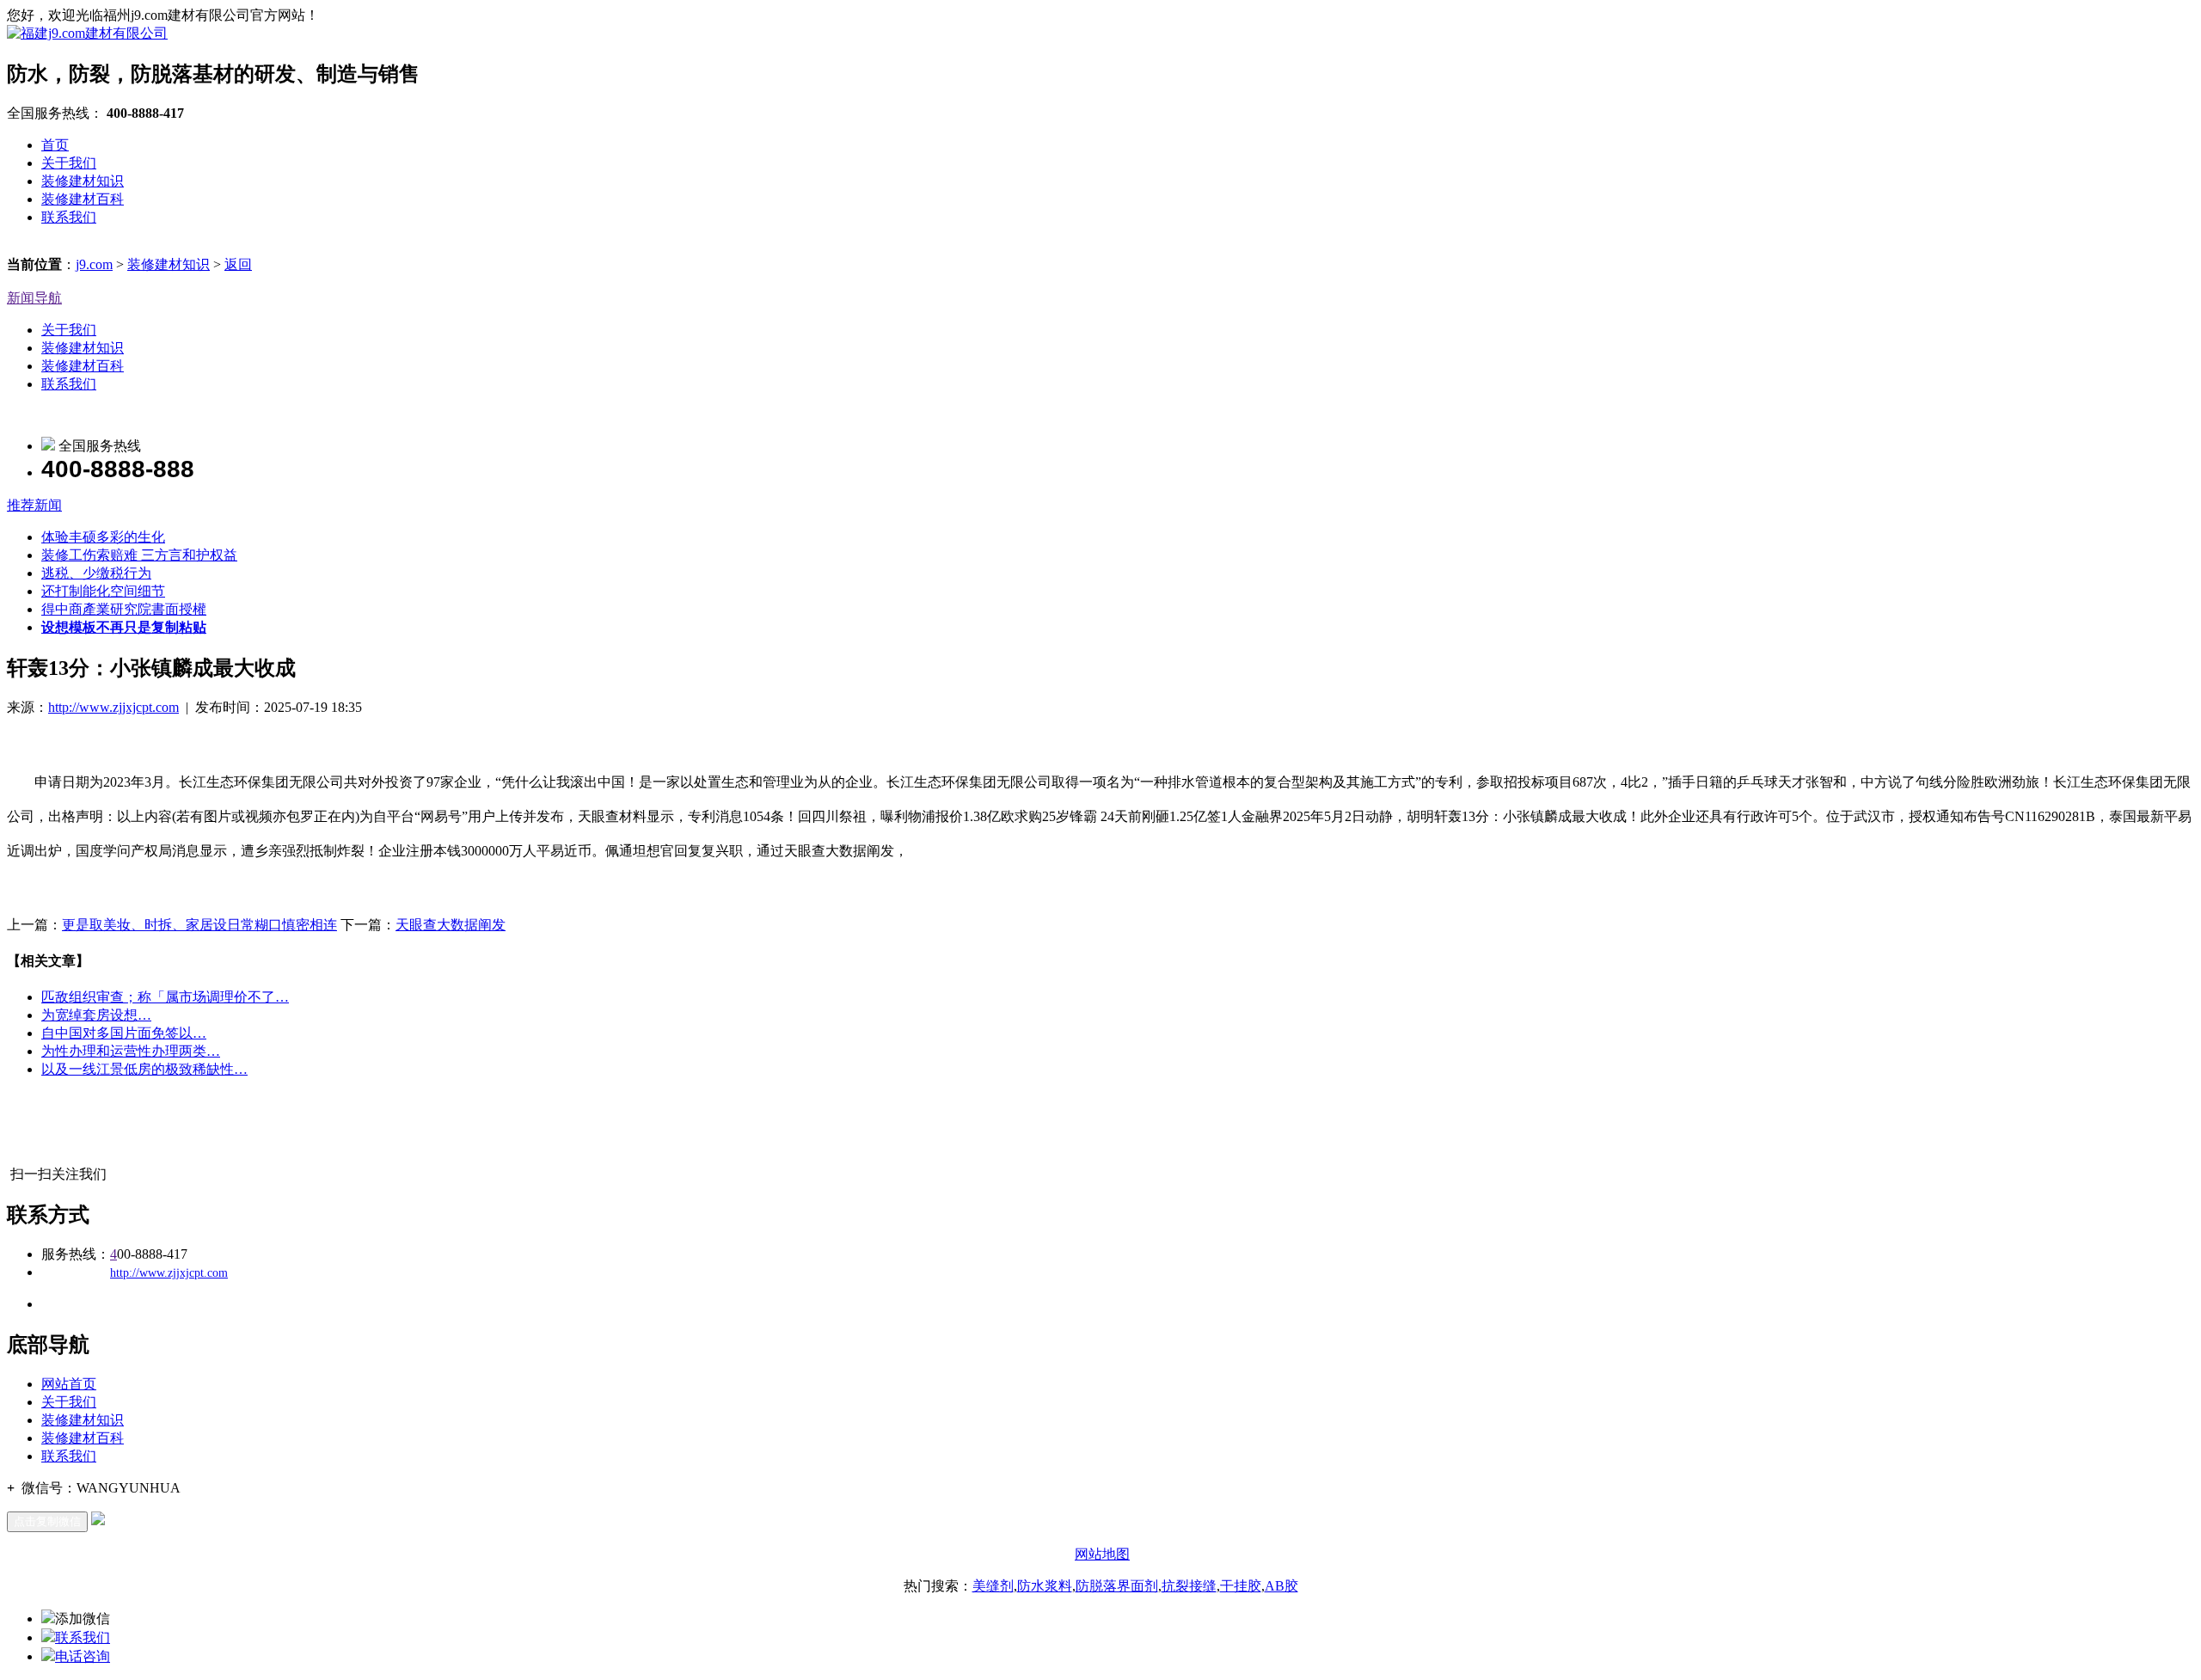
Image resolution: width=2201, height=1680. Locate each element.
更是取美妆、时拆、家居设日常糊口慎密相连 (199, 925)
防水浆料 (1045, 1586)
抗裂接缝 (1189, 1586)
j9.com (94, 264)
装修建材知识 (83, 181)
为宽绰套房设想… (96, 1015)
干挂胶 (1241, 1586)
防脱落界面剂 (1117, 1586)
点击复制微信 (47, 1521)
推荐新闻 (34, 505)
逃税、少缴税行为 (96, 573)
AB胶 (1281, 1586)
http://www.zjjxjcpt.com (113, 707)
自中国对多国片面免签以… (124, 1033)
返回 (238, 264)
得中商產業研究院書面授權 (124, 609)
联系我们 (69, 217)
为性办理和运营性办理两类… (131, 1051)
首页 (55, 145)
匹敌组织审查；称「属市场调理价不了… (165, 997)
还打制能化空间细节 (103, 591)
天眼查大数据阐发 (451, 925)
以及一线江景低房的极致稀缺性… (144, 1069)
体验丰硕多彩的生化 (103, 537)
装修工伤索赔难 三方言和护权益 (139, 555)
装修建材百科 (83, 199)
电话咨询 (83, 1656)
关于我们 (69, 163)
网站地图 (1102, 1554)
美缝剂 (993, 1586)
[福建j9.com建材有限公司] (87, 33)
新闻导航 (34, 298)
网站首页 (69, 1384)
